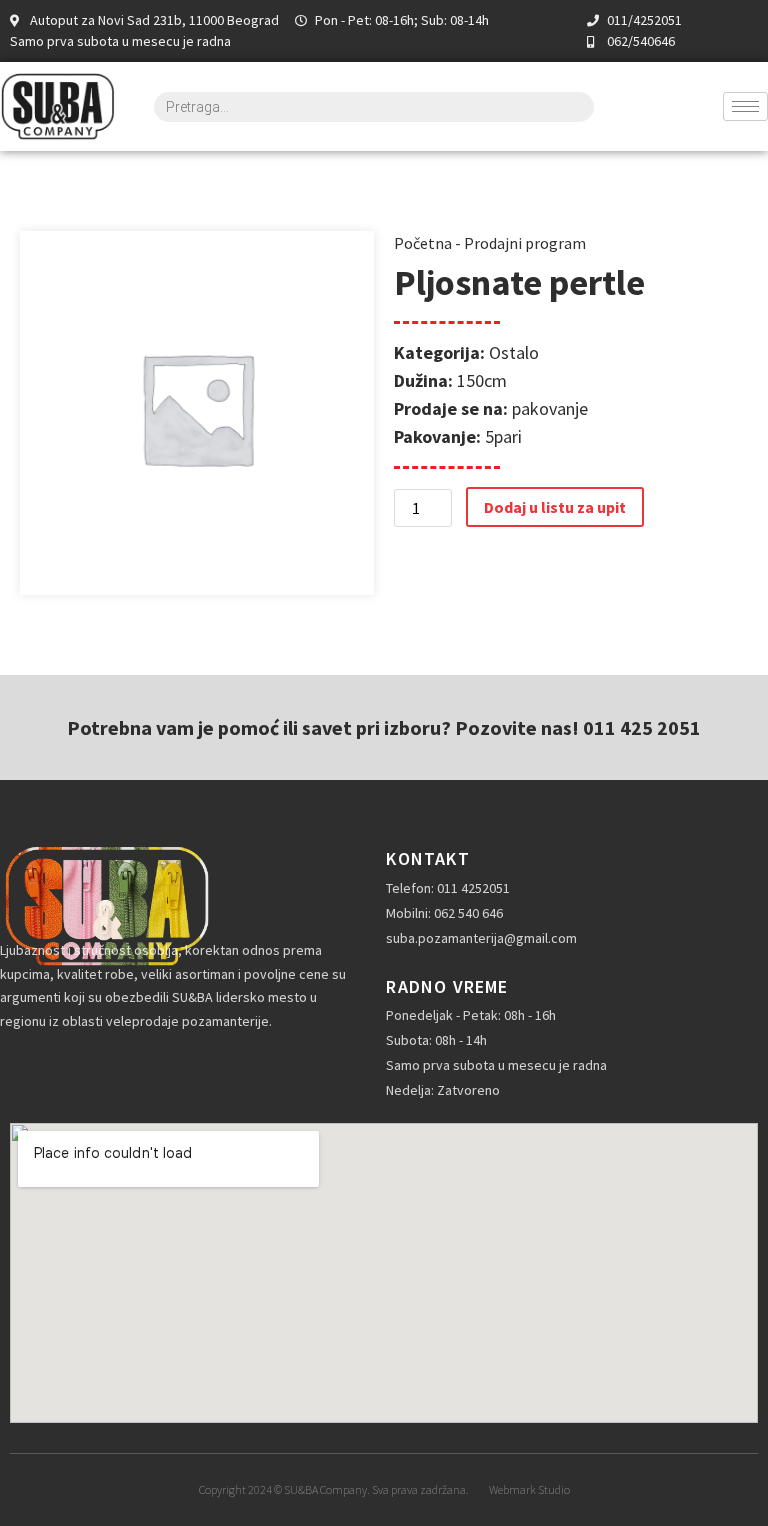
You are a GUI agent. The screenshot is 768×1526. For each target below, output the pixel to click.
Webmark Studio (529, 1489)
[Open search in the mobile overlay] (374, 107)
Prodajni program (525, 243)
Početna (423, 243)
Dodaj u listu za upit (555, 507)
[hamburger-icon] (745, 106)
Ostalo (514, 352)
